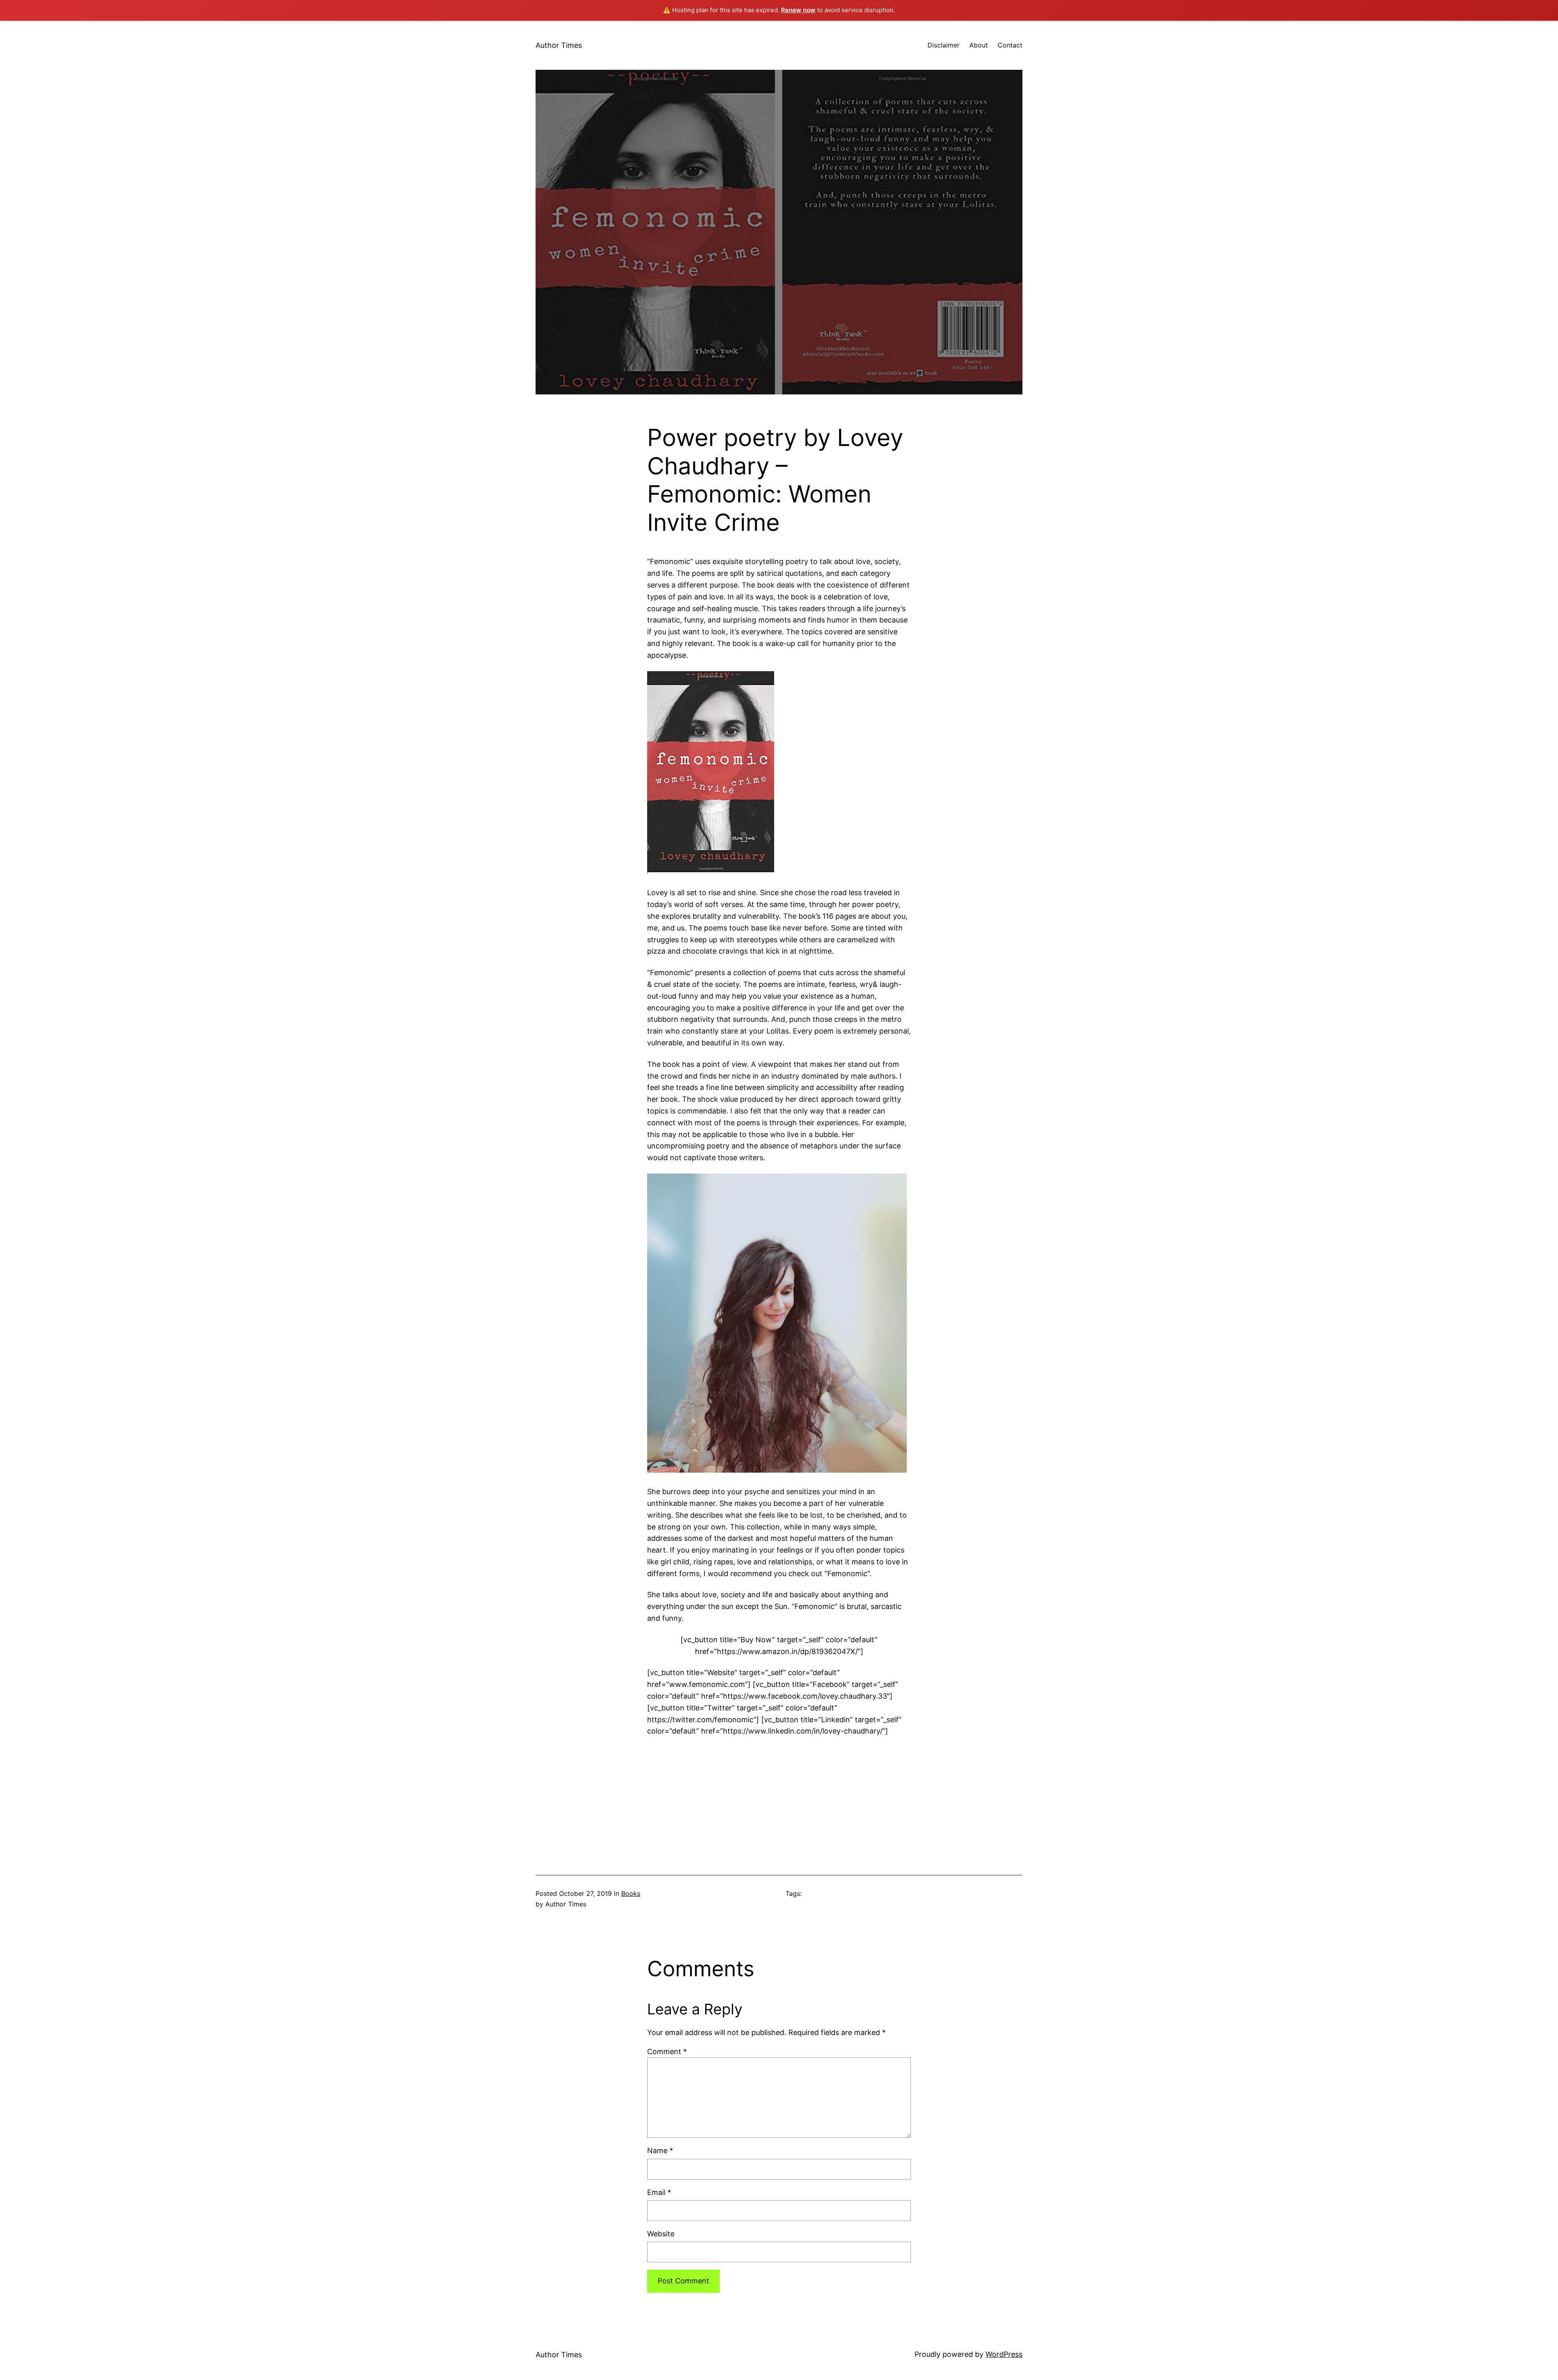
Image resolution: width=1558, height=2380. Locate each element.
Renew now (798, 10)
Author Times (559, 45)
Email (659, 2192)
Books (631, 1893)
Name (660, 2151)
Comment (667, 2052)
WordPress (1004, 2354)
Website (661, 2234)
